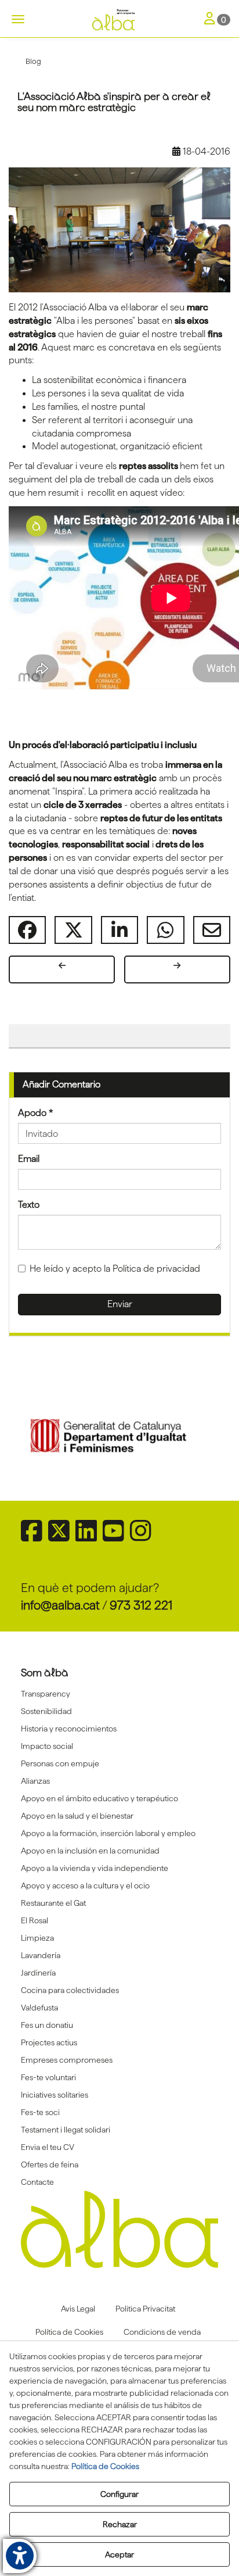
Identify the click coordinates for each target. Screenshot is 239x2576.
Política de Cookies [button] (105, 2466)
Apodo (36, 1113)
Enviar (120, 1304)
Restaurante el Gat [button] (53, 1903)
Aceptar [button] (119, 2554)
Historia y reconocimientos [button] (69, 1729)
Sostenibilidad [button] (46, 1711)
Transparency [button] (46, 1694)
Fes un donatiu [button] (47, 2025)
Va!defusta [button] (39, 2008)
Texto (29, 1205)
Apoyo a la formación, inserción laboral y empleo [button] (108, 1833)
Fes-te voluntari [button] (48, 2077)
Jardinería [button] (38, 1973)
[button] (119, 20)
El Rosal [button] (35, 1920)
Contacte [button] (37, 2182)
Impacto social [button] (47, 1746)
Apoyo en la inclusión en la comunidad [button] (90, 1851)
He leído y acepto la (115, 1269)
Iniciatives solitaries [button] (55, 2095)
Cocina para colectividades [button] (70, 1990)
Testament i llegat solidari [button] (66, 2130)
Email (29, 1159)
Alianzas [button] (35, 1781)
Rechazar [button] (120, 2524)
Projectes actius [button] (49, 2042)
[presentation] (42, 1437)
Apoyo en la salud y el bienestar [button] (77, 1816)
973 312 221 (141, 1605)
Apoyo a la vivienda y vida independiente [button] (95, 1868)
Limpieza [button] (37, 1938)
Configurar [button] (119, 2494)
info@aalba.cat (60, 1605)
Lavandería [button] (41, 1955)
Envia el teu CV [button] (48, 2147)
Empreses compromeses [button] (67, 2060)
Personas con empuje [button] (60, 1763)
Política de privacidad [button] (156, 1269)
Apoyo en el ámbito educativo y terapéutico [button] (99, 1798)
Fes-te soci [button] (40, 2112)
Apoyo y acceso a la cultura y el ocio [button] (85, 1886)
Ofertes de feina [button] (50, 2164)
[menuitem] (120, 1694)
